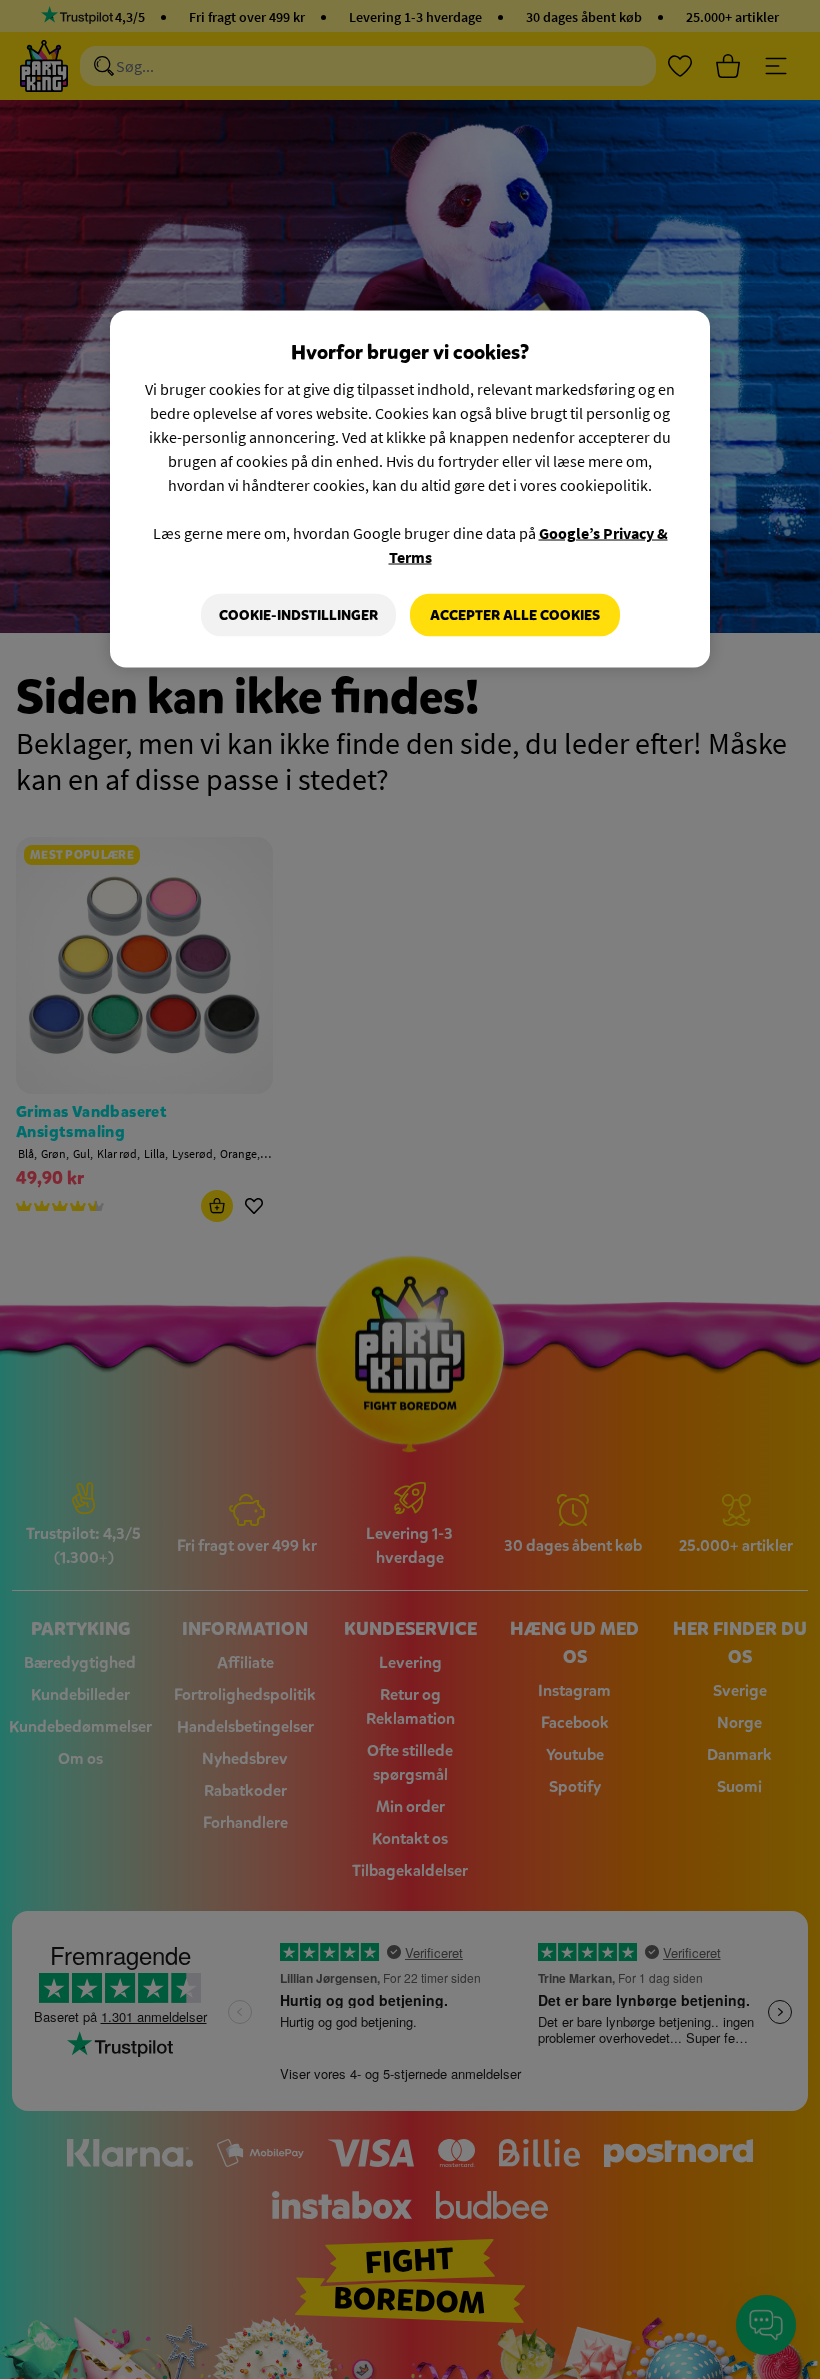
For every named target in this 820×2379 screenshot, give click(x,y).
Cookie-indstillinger (298, 614)
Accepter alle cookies (515, 614)
